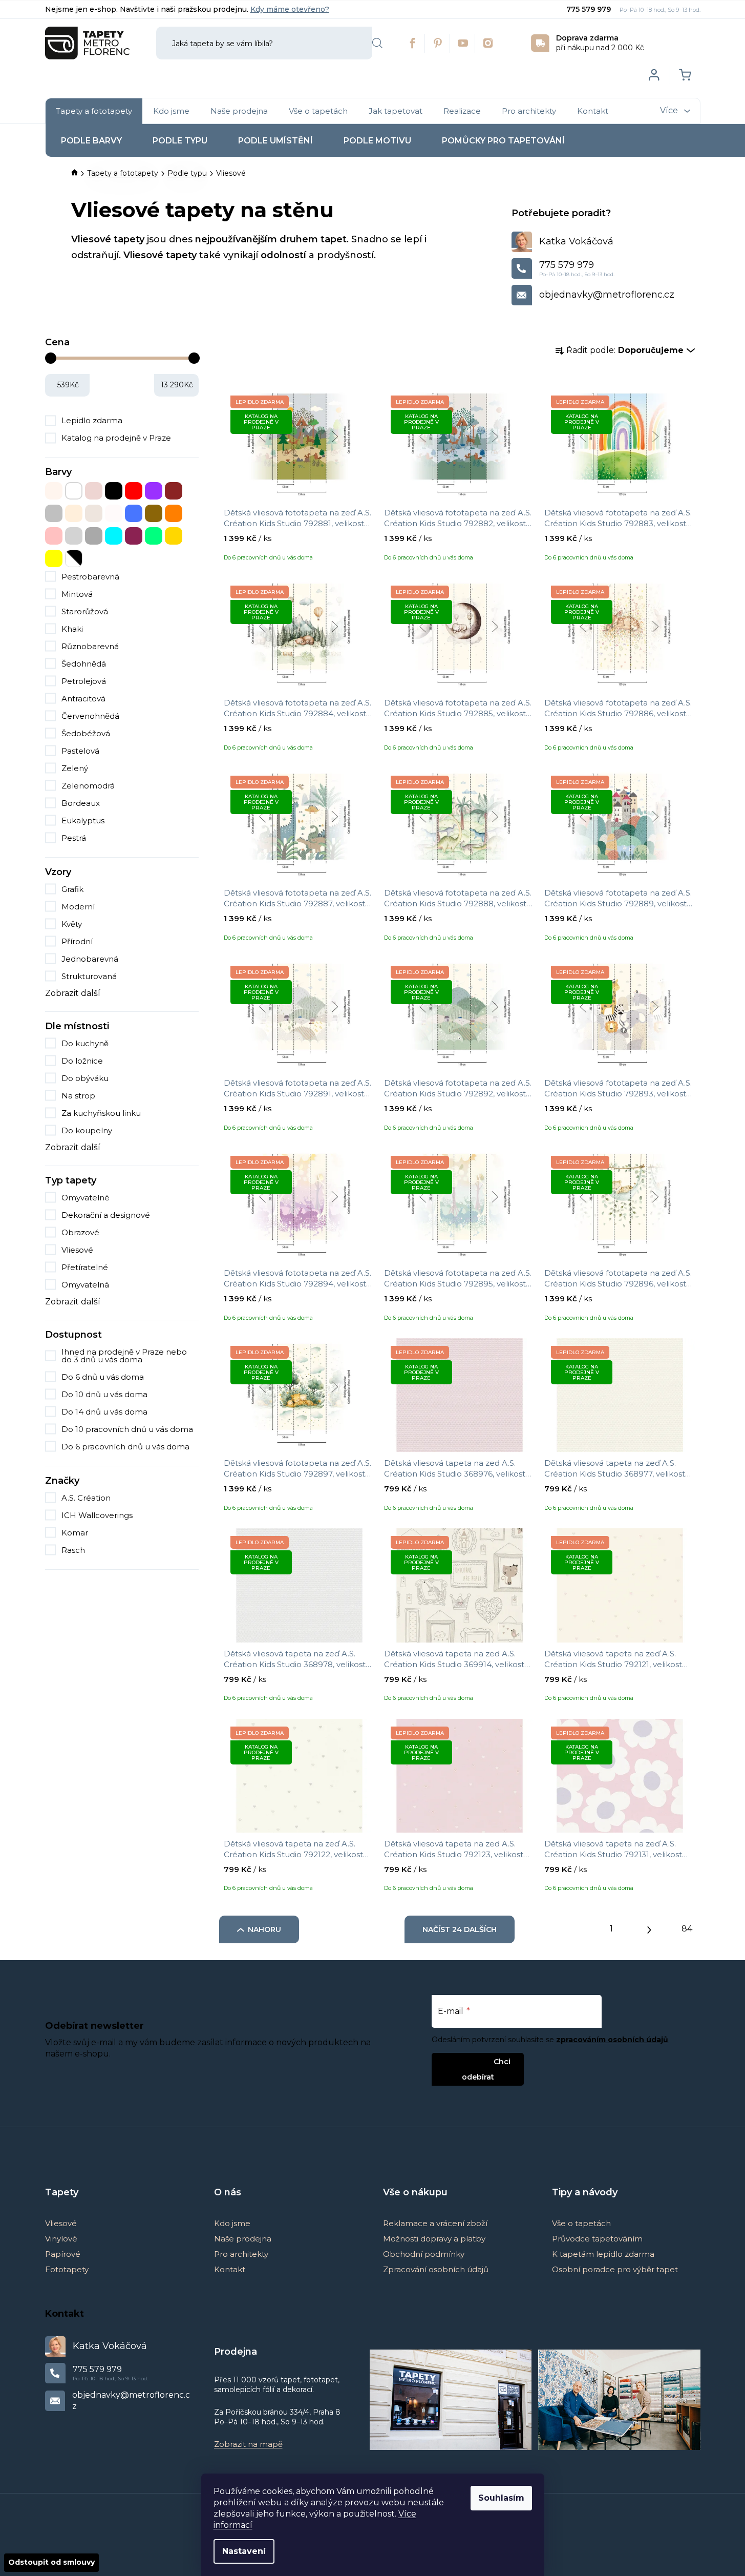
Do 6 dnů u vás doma (103, 1377)
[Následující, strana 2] (649, 1927)
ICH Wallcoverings (98, 1515)
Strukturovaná (89, 976)
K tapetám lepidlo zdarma (603, 2254)
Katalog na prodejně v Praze (116, 438)
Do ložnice (82, 1061)
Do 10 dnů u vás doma (104, 1394)
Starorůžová (85, 611)
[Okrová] (154, 513)
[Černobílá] (74, 558)
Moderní (78, 907)
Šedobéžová (86, 733)
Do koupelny (87, 1130)
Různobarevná (90, 646)
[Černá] (114, 491)
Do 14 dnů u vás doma (104, 1412)
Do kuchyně (85, 1043)
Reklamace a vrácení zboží (435, 2223)
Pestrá (74, 838)
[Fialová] (154, 491)
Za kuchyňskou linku (101, 1113)
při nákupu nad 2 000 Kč (600, 43)
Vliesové (77, 1250)
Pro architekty (241, 2254)
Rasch (74, 1550)
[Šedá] (94, 536)
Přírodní (77, 941)
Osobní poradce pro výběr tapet (615, 2269)
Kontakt (230, 2269)
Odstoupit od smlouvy (51, 2562)
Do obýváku (85, 1078)
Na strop (78, 1096)
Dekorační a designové (106, 1215)
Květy (72, 924)
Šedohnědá (84, 664)
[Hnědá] (174, 491)
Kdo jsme (232, 2223)
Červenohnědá (90, 716)
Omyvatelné (86, 1198)
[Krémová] (74, 513)
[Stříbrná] (74, 536)
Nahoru (264, 1929)
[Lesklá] (94, 513)
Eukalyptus (83, 820)
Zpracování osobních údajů (436, 2269)
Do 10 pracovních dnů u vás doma (127, 1429)
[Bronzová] (94, 491)
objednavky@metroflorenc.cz (607, 295)
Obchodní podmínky (424, 2254)
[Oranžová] (174, 513)
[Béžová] (54, 491)
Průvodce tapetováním (597, 2239)
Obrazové (80, 1232)
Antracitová (83, 699)
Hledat (377, 43)
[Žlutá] (54, 558)
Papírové (63, 2254)
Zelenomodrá (88, 786)
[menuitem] (94, 111)
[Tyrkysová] (114, 536)
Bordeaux (81, 803)
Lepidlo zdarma (92, 420)
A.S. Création (87, 1498)
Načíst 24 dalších (460, 1929)
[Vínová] (134, 536)
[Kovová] (54, 513)
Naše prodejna (243, 2239)
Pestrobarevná (90, 577)
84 (687, 1929)
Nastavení (244, 2551)
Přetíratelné (85, 1267)
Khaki (72, 629)
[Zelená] (154, 536)
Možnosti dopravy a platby (434, 2239)
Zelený (75, 768)
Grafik (72, 889)
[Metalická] (114, 513)
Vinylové (61, 2239)
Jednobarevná (90, 959)
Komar (76, 1533)
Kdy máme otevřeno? (290, 9)
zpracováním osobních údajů (612, 2040)
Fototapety (67, 2269)
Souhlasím (501, 2498)
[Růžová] (54, 536)
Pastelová (80, 751)
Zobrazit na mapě (248, 2444)
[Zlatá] (174, 536)
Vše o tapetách (581, 2223)
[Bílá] (74, 491)
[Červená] (134, 491)
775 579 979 (590, 9)
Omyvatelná (85, 1285)
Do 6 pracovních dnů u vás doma (125, 1447)
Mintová (77, 594)
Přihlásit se (469, 2061)
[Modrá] (134, 513)
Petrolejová (84, 681)
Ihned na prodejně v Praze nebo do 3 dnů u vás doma (124, 1356)
